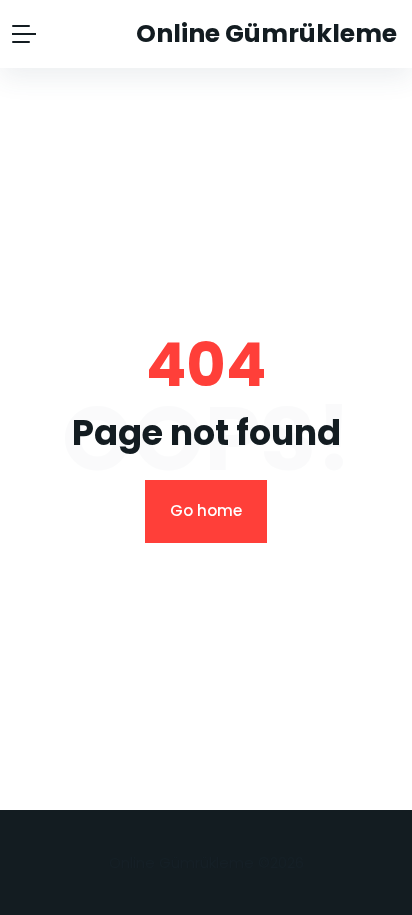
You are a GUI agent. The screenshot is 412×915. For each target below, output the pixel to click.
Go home (206, 510)
